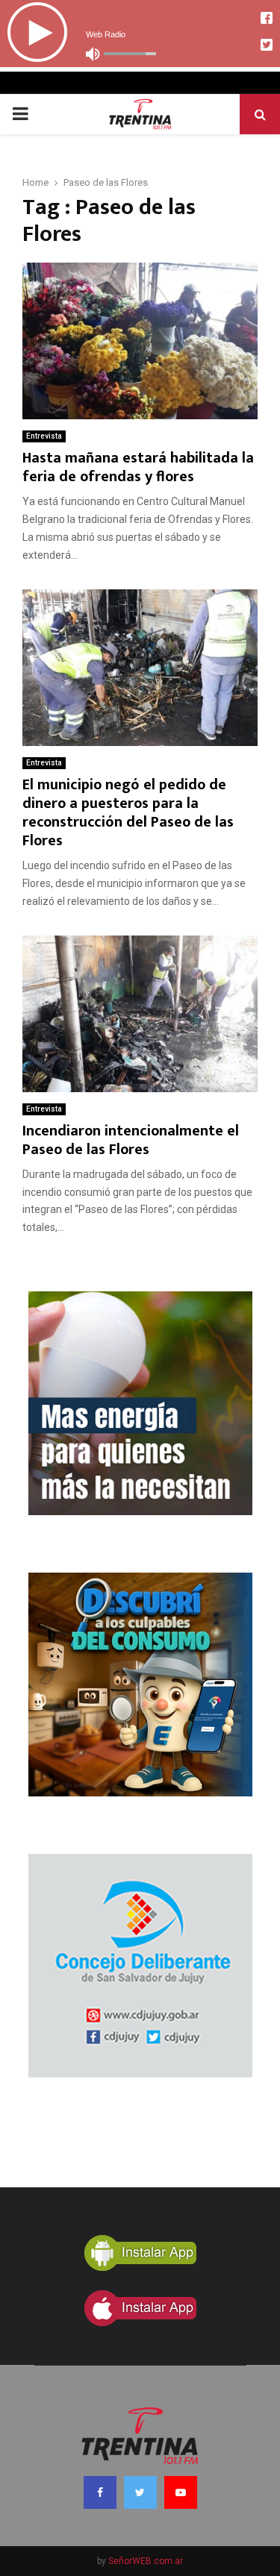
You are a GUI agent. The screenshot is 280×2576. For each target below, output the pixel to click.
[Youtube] (181, 2492)
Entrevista (44, 436)
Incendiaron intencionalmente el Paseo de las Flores (131, 1140)
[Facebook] (100, 2492)
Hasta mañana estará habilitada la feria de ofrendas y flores (138, 467)
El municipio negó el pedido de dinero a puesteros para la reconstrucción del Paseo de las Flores (128, 813)
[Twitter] (140, 2492)
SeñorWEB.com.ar (146, 2561)
